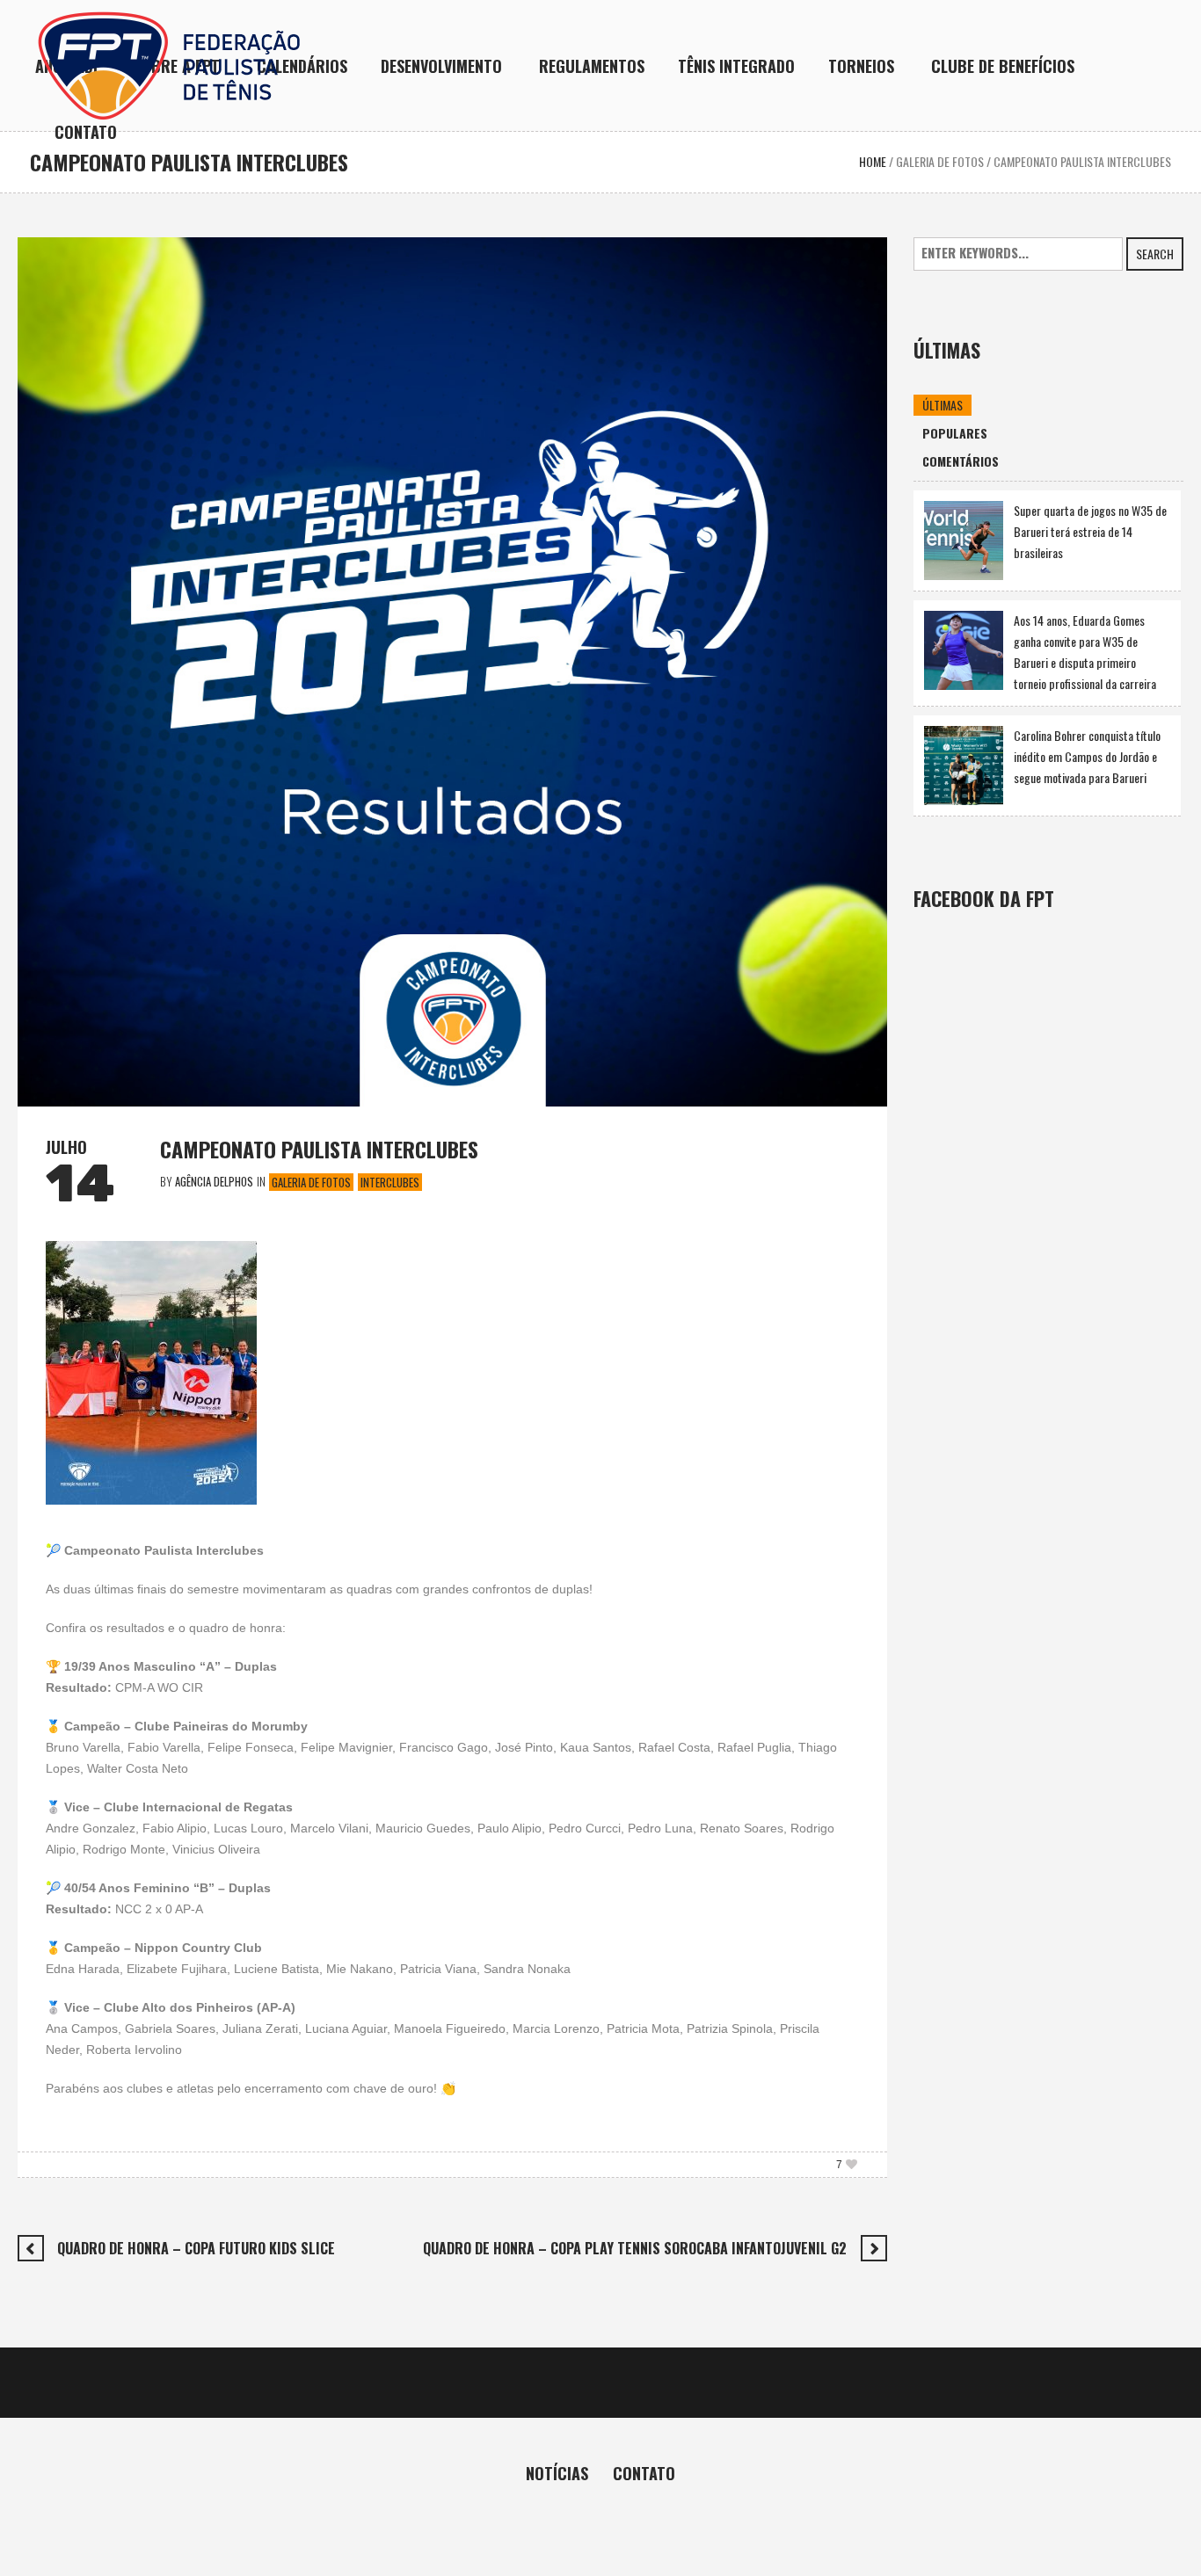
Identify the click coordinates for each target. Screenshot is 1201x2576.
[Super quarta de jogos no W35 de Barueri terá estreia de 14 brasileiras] (964, 538)
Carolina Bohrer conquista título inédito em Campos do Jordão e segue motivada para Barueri (1087, 756)
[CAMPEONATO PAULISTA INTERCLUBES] (452, 670)
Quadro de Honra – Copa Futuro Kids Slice (196, 2248)
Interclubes (390, 1182)
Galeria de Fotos (940, 161)
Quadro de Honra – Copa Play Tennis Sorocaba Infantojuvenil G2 (635, 2248)
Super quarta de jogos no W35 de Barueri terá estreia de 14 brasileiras (1090, 531)
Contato (644, 2473)
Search (1155, 254)
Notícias (557, 2473)
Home (873, 161)
